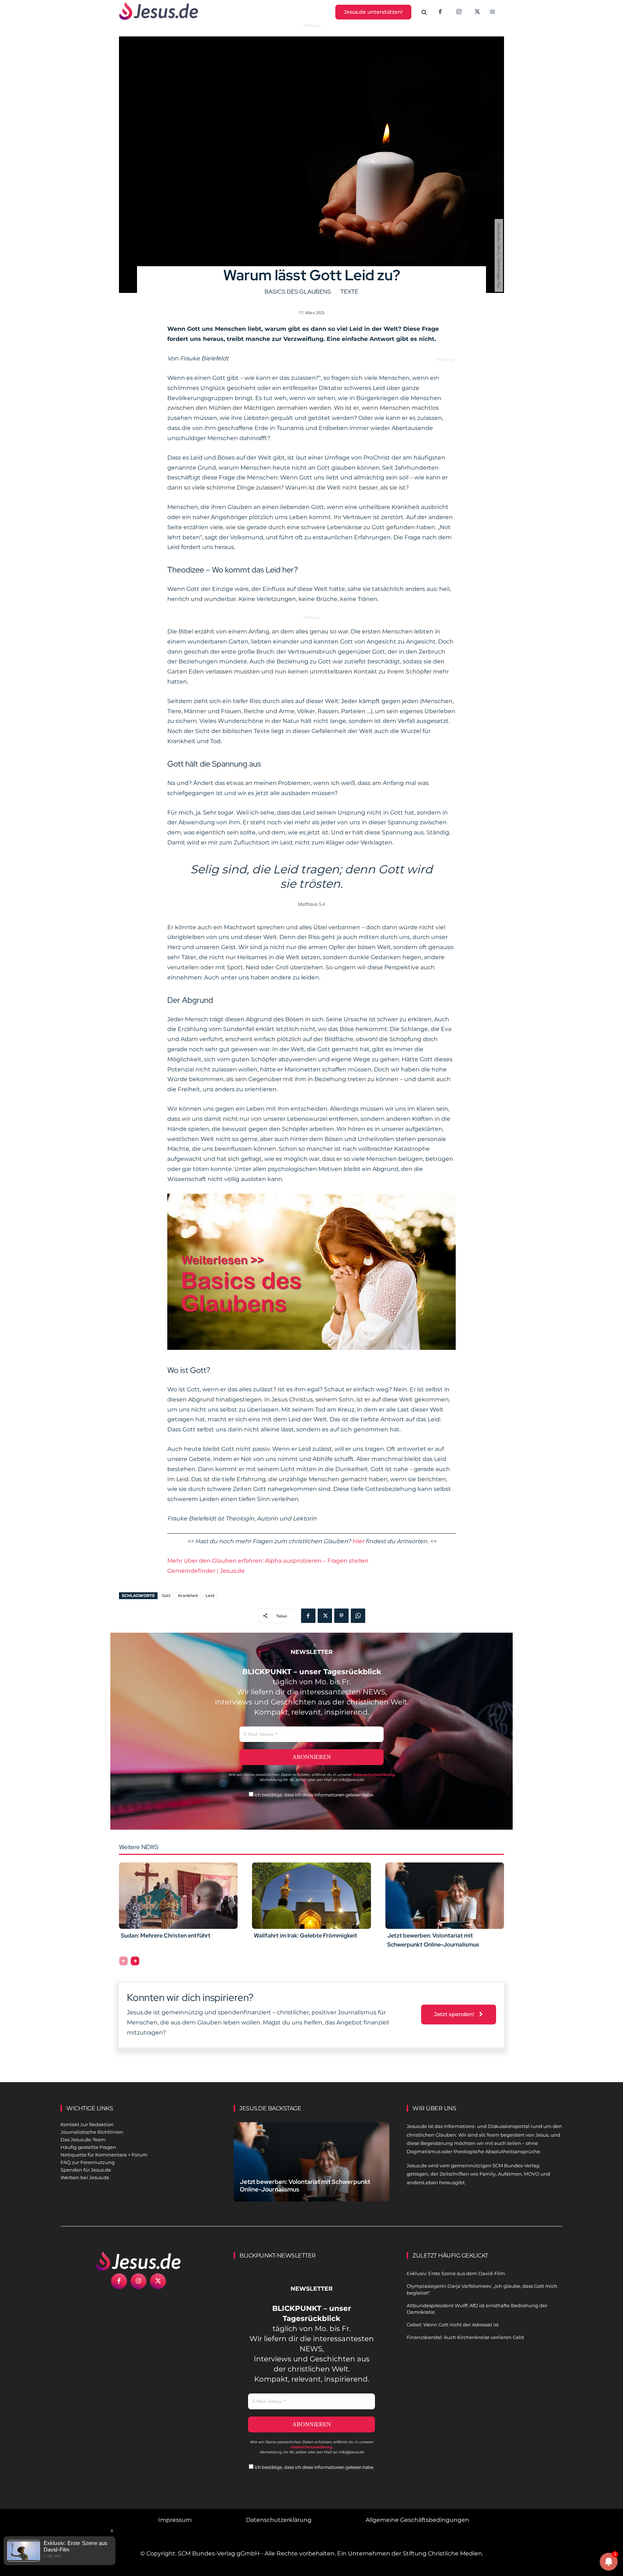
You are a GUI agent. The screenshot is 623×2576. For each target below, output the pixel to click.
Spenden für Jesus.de (86, 2170)
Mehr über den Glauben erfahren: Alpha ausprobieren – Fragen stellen (268, 1561)
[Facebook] (440, 12)
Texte (349, 292)
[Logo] (138, 2261)
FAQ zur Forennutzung (88, 2162)
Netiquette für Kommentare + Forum (104, 2155)
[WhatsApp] (358, 1616)
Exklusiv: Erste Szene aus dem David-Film (456, 2273)
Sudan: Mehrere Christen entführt (166, 1936)
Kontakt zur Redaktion (87, 2124)
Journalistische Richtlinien (92, 2132)
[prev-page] (123, 1961)
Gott (166, 1596)
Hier (358, 1541)
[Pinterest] (341, 1616)
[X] (478, 12)
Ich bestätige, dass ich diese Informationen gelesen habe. (314, 1795)
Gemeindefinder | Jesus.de (206, 1571)
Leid (210, 1596)
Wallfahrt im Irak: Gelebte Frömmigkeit (306, 1936)
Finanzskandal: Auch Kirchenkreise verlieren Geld (465, 2337)
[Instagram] (459, 12)
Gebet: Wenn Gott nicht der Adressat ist (453, 2325)
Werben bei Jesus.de (85, 2177)
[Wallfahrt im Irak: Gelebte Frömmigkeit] (311, 1896)
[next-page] (135, 1961)
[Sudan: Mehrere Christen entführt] (178, 1896)
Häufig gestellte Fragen (88, 2147)
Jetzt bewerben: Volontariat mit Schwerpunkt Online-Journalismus (305, 2186)
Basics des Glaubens (298, 292)
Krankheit (188, 1596)
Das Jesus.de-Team (83, 2140)
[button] (424, 12)
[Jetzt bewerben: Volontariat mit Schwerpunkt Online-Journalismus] (445, 1896)
